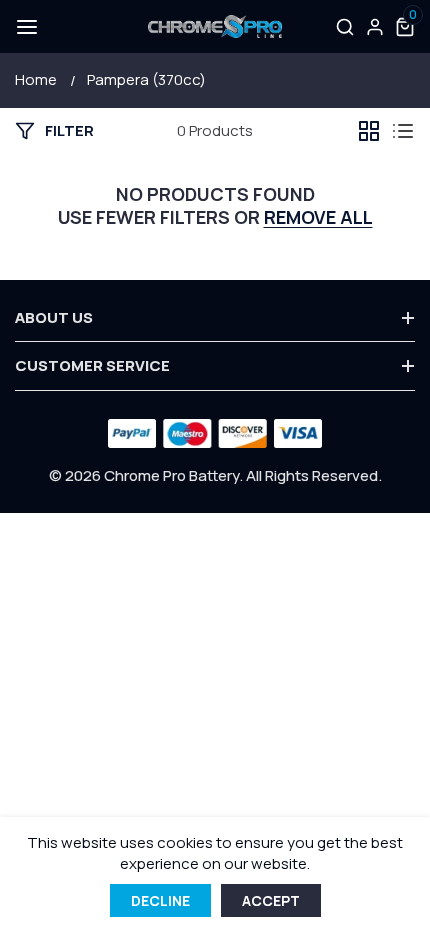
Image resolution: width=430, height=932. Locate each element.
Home (36, 79)
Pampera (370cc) (146, 79)
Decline (160, 900)
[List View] (403, 131)
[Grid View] (369, 131)
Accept (271, 900)
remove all (318, 217)
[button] (25, 27)
